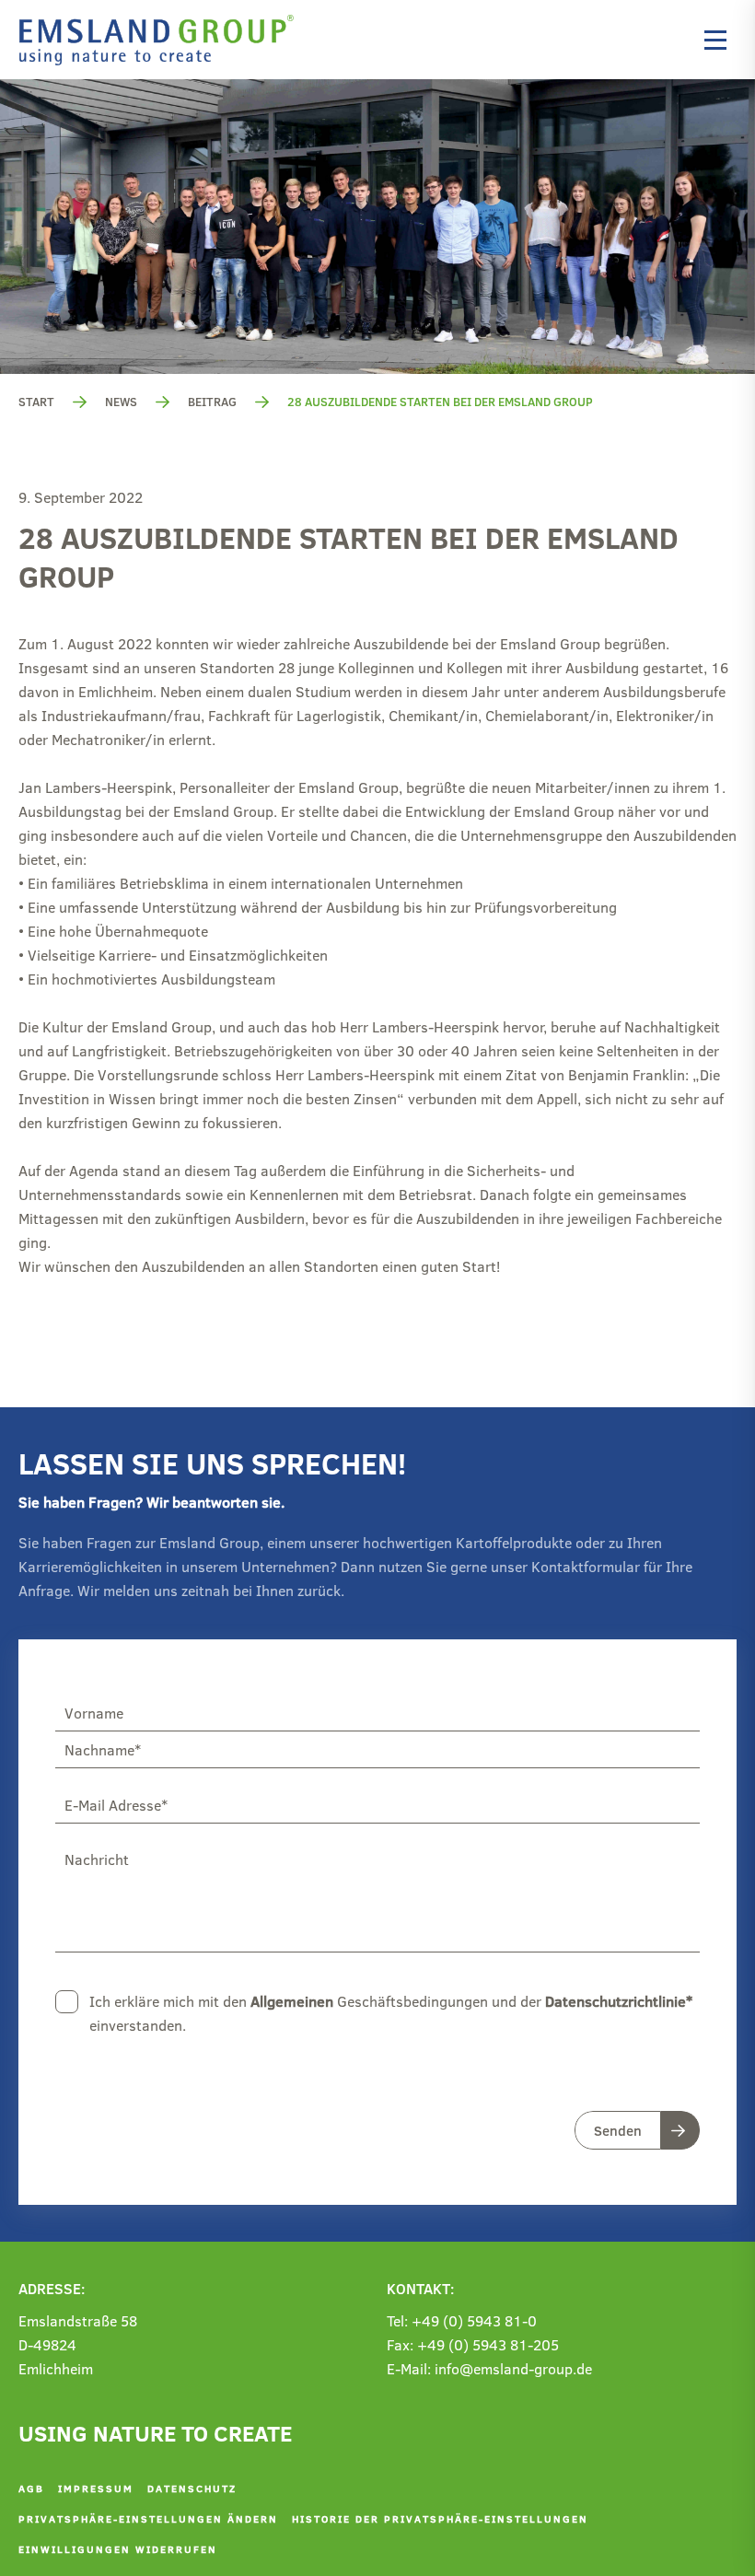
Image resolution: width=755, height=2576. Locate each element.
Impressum (96, 2488)
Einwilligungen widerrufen (118, 2549)
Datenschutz (192, 2488)
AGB (31, 2488)
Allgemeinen (292, 2001)
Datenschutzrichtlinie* (619, 2001)
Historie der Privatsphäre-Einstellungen (440, 2518)
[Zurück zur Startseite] (161, 40)
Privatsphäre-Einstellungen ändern (148, 2518)
